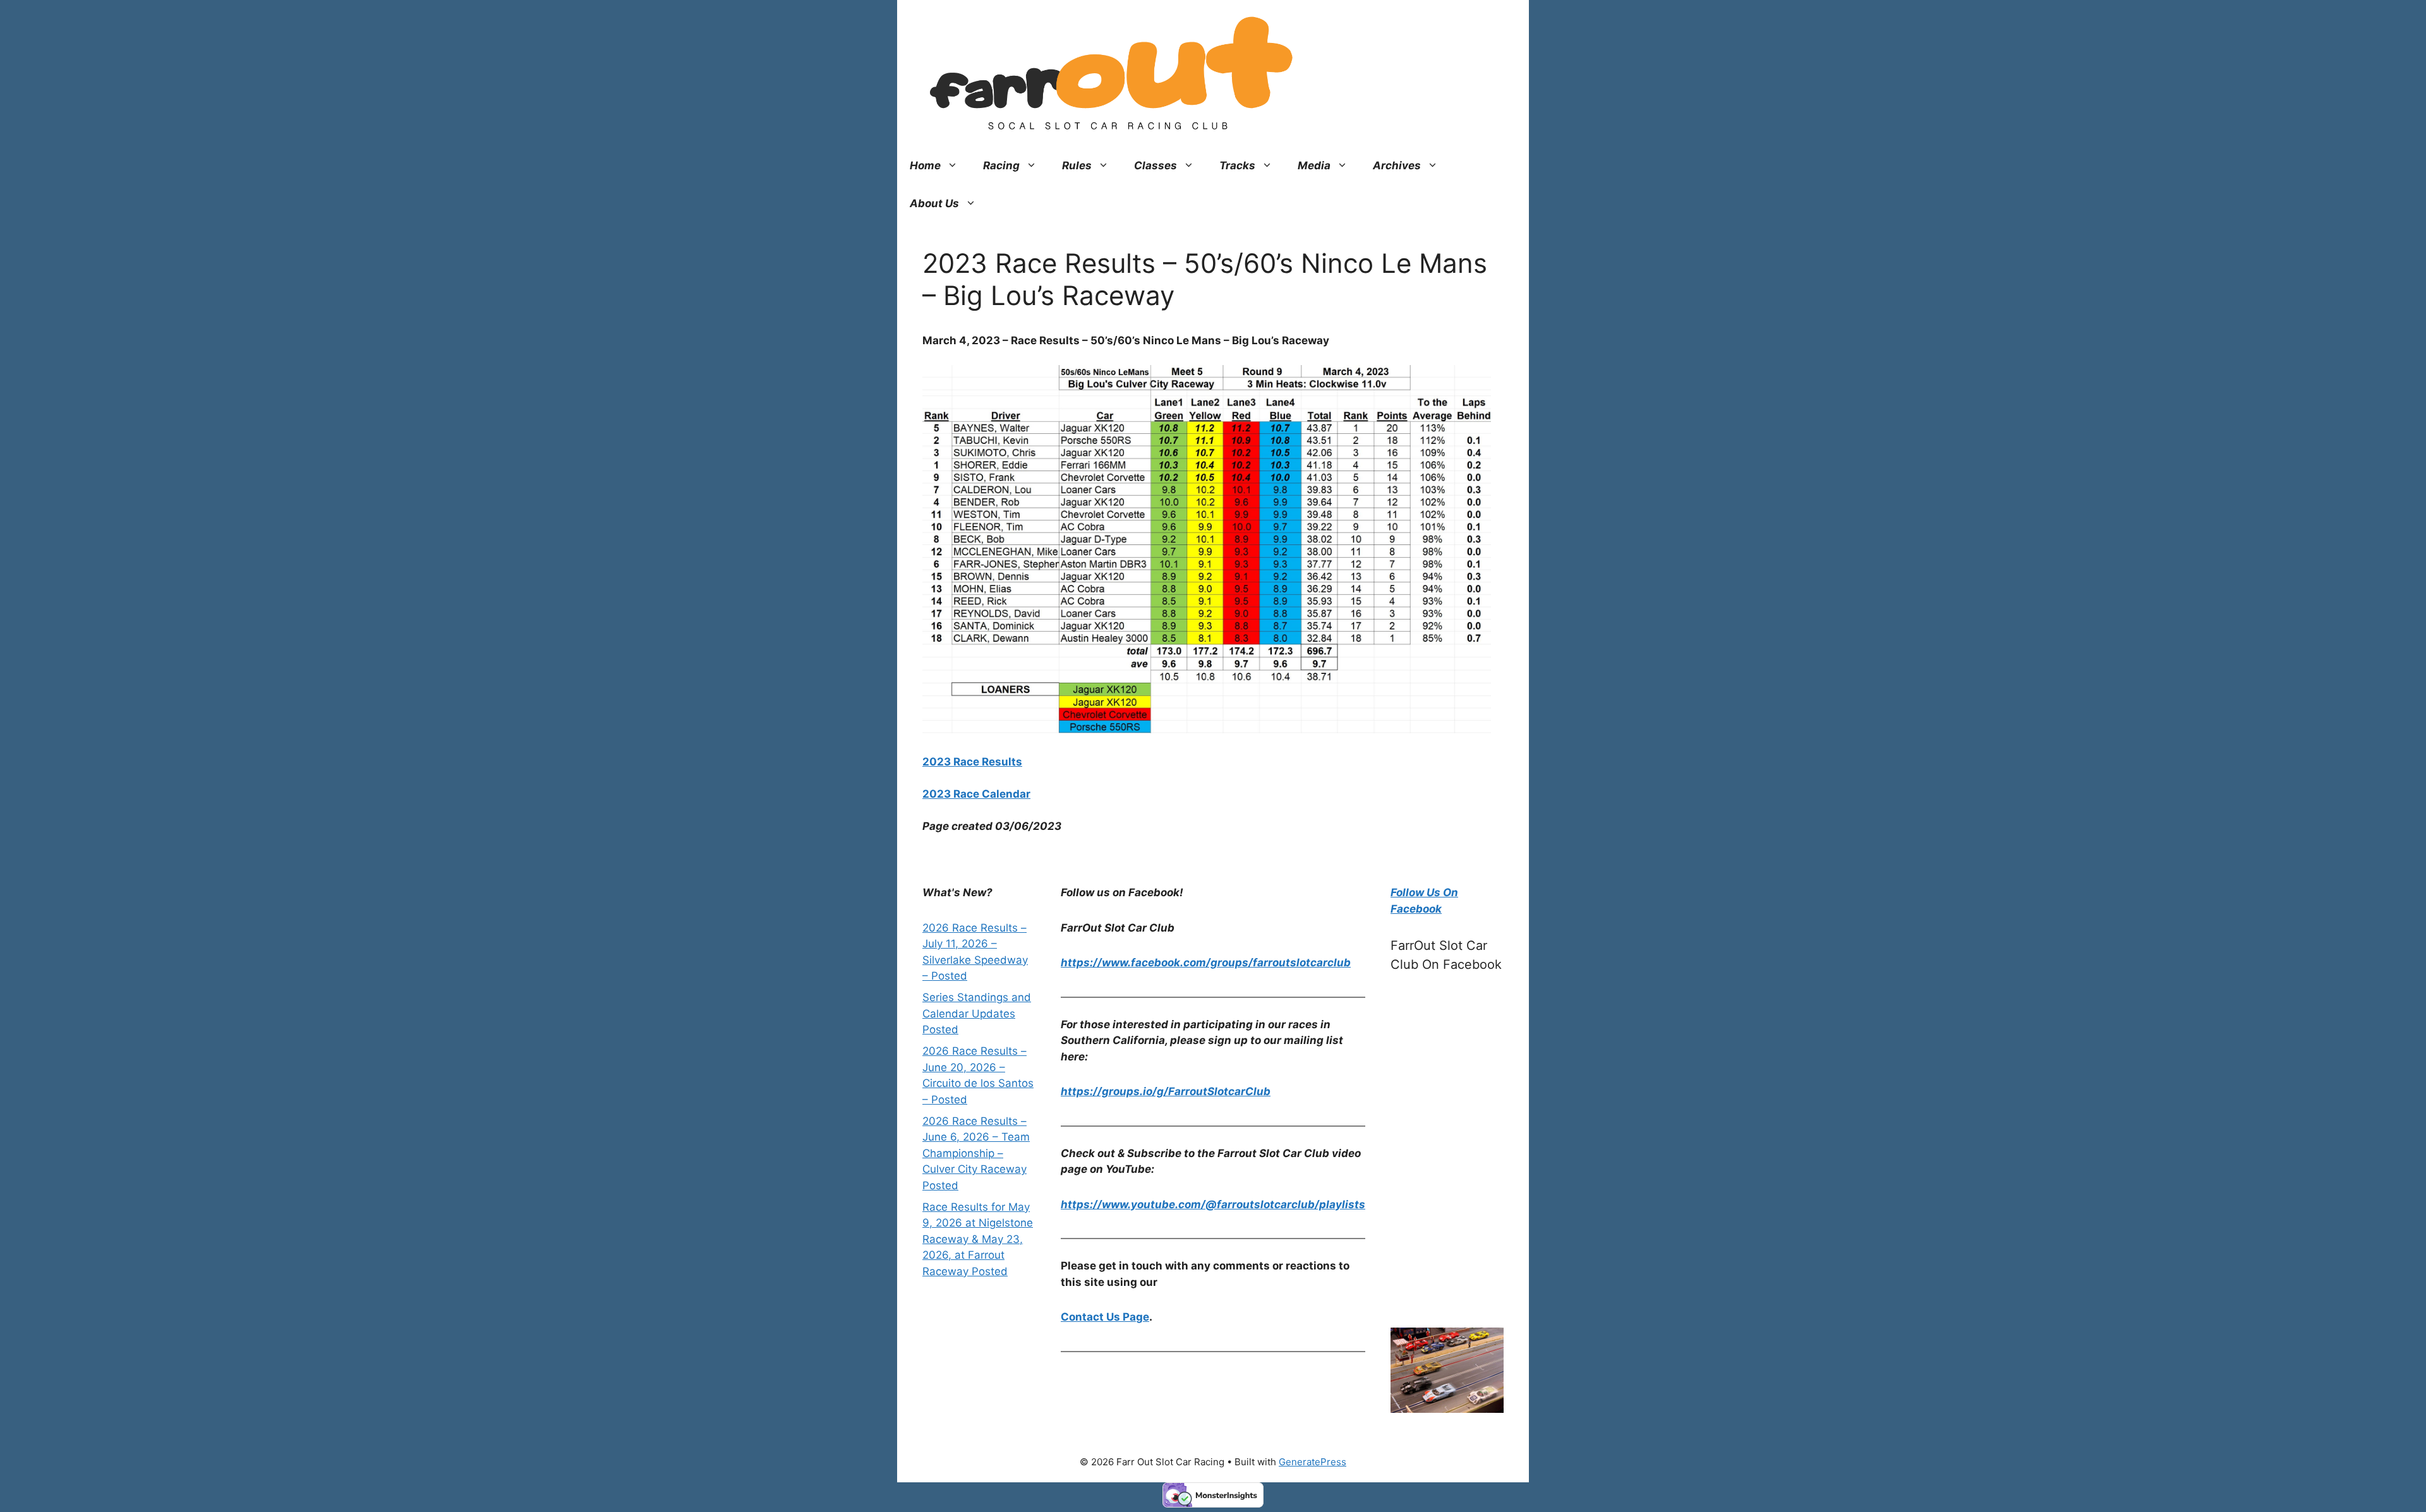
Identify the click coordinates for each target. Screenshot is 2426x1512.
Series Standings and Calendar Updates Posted (977, 1013)
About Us (934, 203)
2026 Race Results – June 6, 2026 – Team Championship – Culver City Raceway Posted (976, 1153)
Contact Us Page (1105, 1317)
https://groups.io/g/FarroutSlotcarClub (1166, 1091)
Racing (1001, 165)
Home (925, 165)
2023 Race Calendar (976, 794)
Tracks (1237, 165)
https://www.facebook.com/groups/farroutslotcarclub (1206, 963)
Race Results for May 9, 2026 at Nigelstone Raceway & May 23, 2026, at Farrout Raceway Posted (978, 1239)
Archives (1397, 165)
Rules (1077, 165)
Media (1314, 165)
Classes (1156, 165)
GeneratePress (1313, 1462)
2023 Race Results (972, 762)
